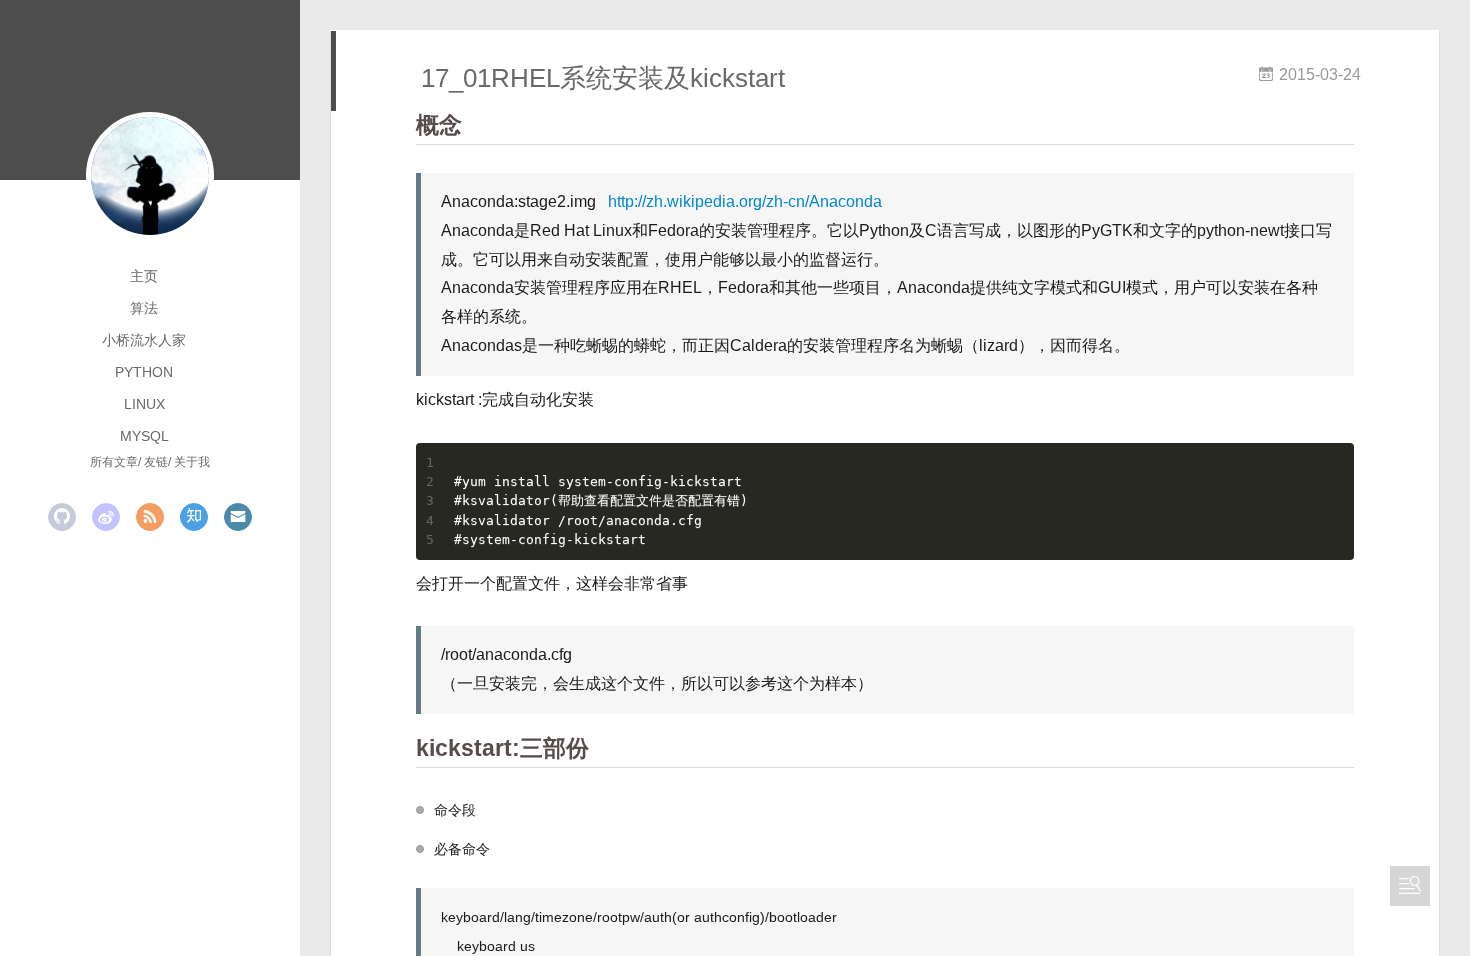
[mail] (238, 517)
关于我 (192, 462)
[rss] (150, 517)
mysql (144, 436)
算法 (144, 308)
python (144, 372)
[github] (62, 517)
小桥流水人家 (144, 340)
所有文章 (114, 462)
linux (144, 404)
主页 (144, 276)
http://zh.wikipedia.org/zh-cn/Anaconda (745, 201)
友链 (156, 462)
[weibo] (106, 517)
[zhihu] (194, 517)
